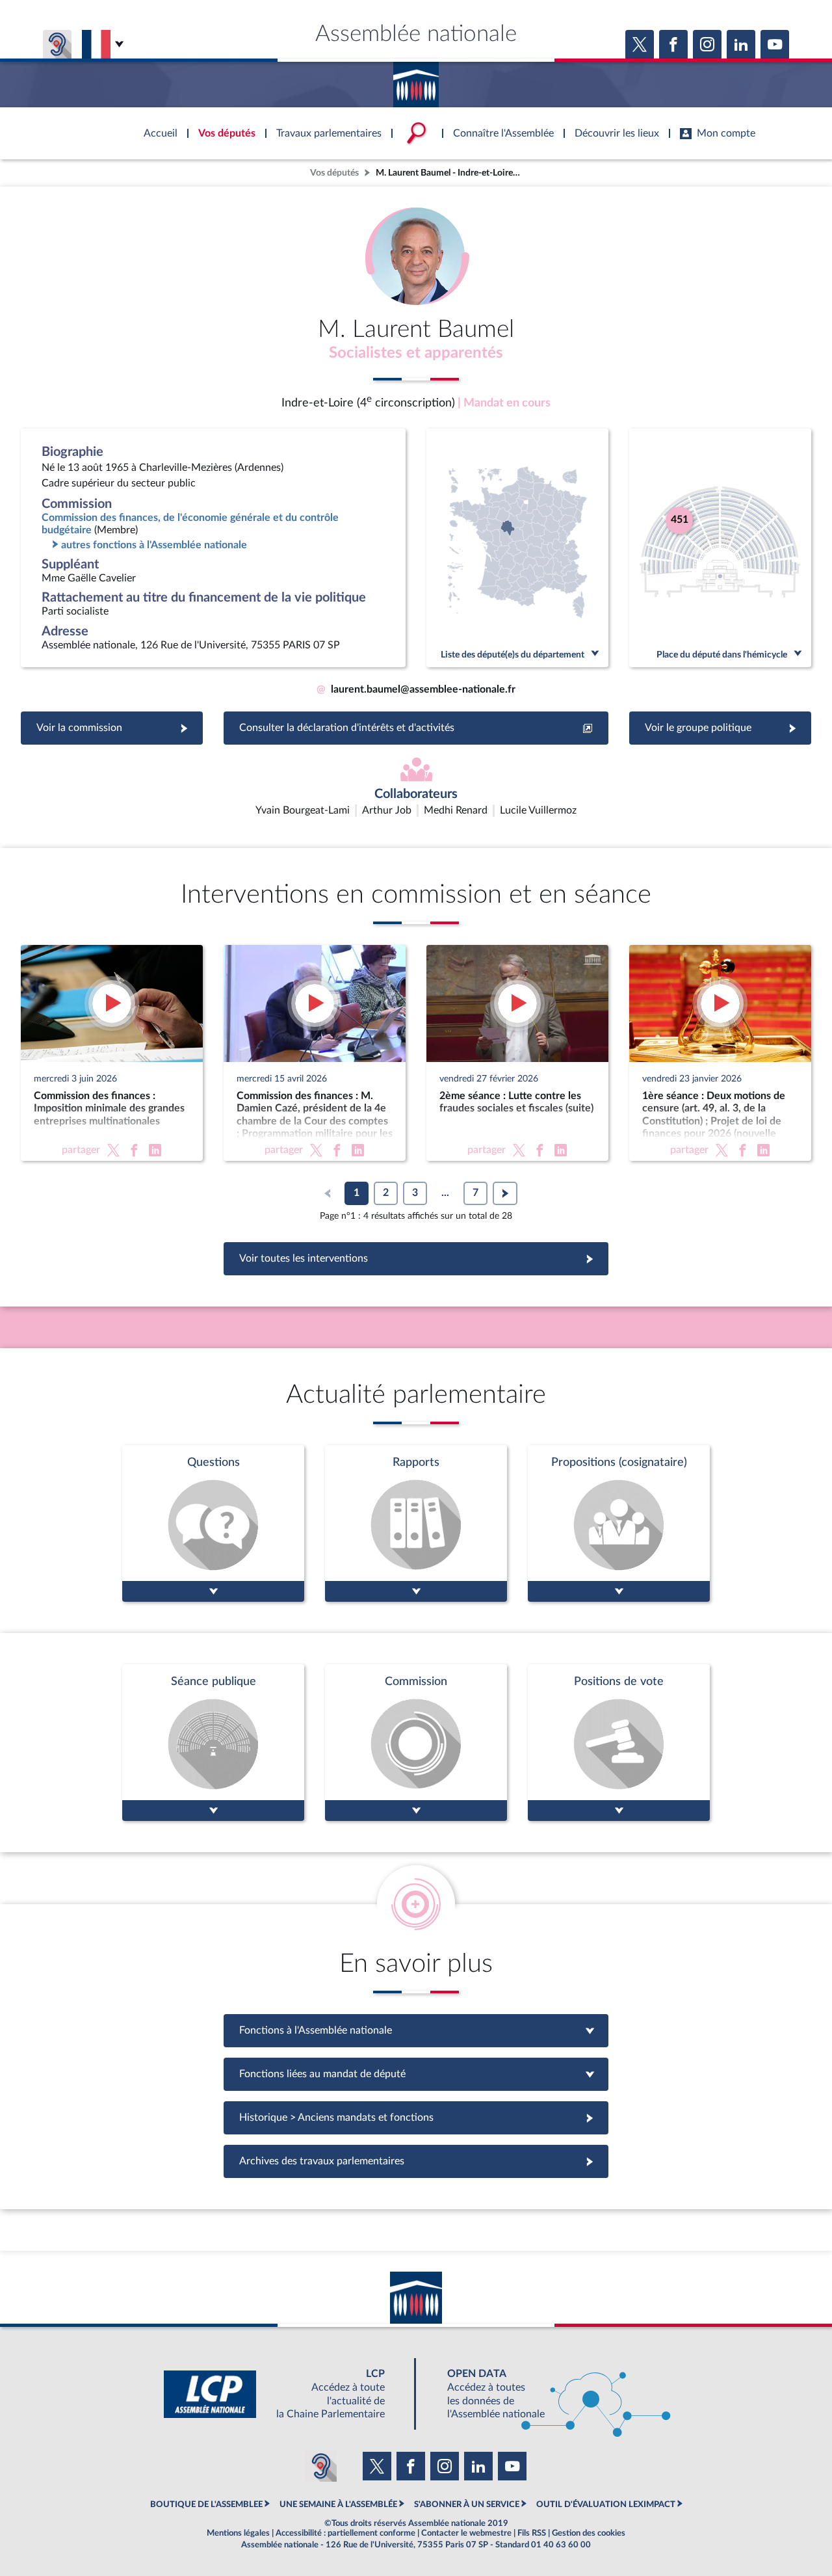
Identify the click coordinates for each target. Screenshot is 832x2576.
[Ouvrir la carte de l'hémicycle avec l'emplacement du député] (720, 548)
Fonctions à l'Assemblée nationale (416, 2030)
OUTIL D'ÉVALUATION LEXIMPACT (606, 2504)
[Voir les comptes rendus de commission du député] (416, 1743)
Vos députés (334, 173)
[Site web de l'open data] (547, 2394)
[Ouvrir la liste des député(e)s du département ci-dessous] (517, 548)
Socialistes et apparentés (416, 353)
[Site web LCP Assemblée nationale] (285, 2394)
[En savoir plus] (619, 1523)
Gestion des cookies (589, 2533)
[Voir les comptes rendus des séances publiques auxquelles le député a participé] (213, 1743)
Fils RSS (532, 2533)
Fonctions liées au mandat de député (416, 2074)
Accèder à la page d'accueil (416, 80)
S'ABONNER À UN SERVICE (467, 2504)
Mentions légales (238, 2533)
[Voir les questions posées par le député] (213, 1523)
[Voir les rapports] (416, 1523)
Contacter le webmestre (466, 2533)
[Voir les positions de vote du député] (619, 1743)
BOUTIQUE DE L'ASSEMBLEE (206, 2504)
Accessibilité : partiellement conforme (345, 2533)
